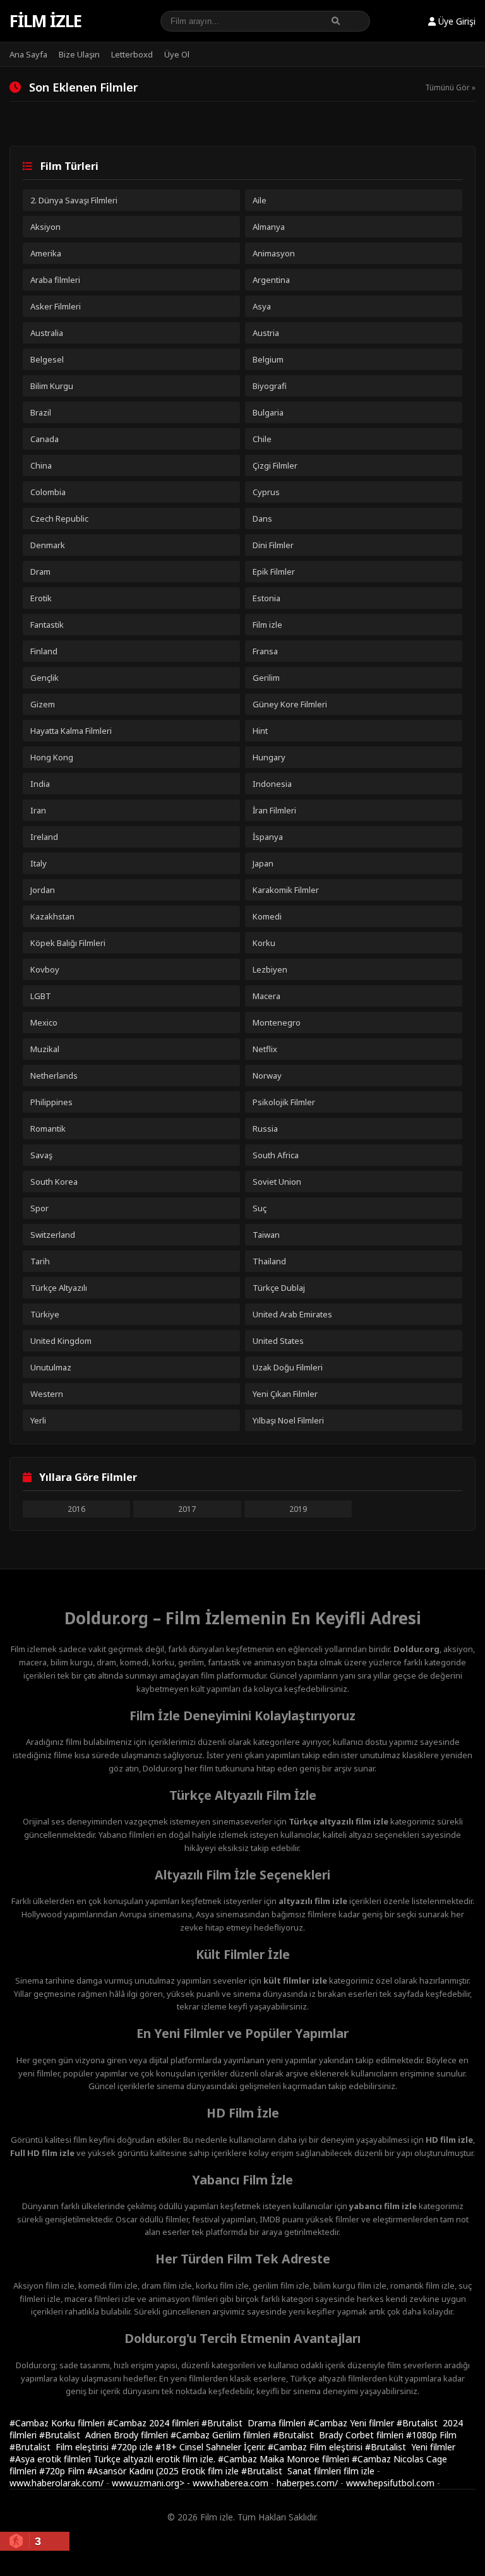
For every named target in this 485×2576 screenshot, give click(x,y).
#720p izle (133, 2447)
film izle (359, 2471)
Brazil (41, 412)
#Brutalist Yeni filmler (410, 2447)
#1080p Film (431, 2435)
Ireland (44, 837)
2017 (187, 1509)
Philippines (51, 1102)
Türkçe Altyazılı (59, 1288)
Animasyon (274, 253)
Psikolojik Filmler (284, 1102)
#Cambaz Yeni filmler (352, 2423)
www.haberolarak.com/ (57, 2483)
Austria (266, 333)
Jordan (43, 890)
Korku (264, 943)
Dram (40, 572)
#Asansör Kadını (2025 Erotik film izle (164, 2471)
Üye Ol (177, 54)
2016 (76, 1509)
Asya (262, 306)
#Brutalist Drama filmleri (255, 2423)
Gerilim (266, 678)
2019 (298, 1509)
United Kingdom (61, 1341)
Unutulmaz (51, 1367)
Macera (266, 996)
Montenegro (277, 1022)
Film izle (45, 21)
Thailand (269, 1261)
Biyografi (270, 386)
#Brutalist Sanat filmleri (292, 2471)
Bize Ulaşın (79, 54)
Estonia (266, 598)
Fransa (265, 651)
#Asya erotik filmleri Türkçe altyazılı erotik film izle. (114, 2459)
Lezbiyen (270, 969)
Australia (47, 333)
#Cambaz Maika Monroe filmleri (285, 2459)
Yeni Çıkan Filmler (285, 1394)
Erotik (41, 598)
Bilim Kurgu (52, 386)
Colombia (48, 492)
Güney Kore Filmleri (290, 704)
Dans (262, 518)
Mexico (44, 1022)
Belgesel (47, 359)
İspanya (268, 837)
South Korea (54, 1182)
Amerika (46, 253)
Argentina (271, 280)
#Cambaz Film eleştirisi (316, 2447)
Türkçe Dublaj (279, 1288)
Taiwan (266, 1235)
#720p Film (63, 2471)
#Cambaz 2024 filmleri (154, 2423)
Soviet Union (277, 1182)
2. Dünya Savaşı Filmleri (74, 200)
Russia (265, 1129)
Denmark (48, 545)
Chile (262, 439)
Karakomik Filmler (286, 890)
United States (278, 1341)
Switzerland (53, 1235)
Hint (260, 731)
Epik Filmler (274, 572)
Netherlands (54, 1075)
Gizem (43, 704)
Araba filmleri (55, 280)
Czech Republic (59, 518)
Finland (44, 651)
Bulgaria (268, 412)
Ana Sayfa (28, 54)
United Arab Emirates (292, 1314)
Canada (45, 439)
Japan (263, 863)
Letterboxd (132, 54)
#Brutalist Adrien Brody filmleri (105, 2435)
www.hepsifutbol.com (390, 2483)
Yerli (38, 1420)
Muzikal (45, 1049)
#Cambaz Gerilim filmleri (222, 2435)
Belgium (268, 359)
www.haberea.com (231, 2483)
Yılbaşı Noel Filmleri (288, 1420)
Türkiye (45, 1314)
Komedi (267, 916)
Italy (39, 863)
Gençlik (45, 678)
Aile (260, 200)
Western (47, 1394)
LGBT (41, 996)
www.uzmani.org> (148, 2483)
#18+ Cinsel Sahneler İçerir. (212, 2447)
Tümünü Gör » (450, 87)
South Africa (276, 1155)
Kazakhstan (52, 916)
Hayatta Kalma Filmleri (71, 731)
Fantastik (47, 625)
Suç (260, 1208)
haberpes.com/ (307, 2483)
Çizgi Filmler (275, 465)
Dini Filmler (273, 545)
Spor (39, 1208)
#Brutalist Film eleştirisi (60, 2447)
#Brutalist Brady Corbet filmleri (339, 2435)
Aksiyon (45, 227)
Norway (267, 1075)
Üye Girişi (456, 21)
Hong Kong (52, 757)
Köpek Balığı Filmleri (68, 943)
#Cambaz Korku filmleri (58, 2423)
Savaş (41, 1155)
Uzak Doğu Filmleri (288, 1367)
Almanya (269, 227)
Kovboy (45, 969)
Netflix (265, 1049)
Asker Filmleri (56, 306)
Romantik (48, 1129)
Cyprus (266, 492)
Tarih (40, 1261)
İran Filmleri (274, 810)
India (40, 784)
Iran (38, 810)
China (41, 465)
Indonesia (272, 784)
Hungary (269, 757)
